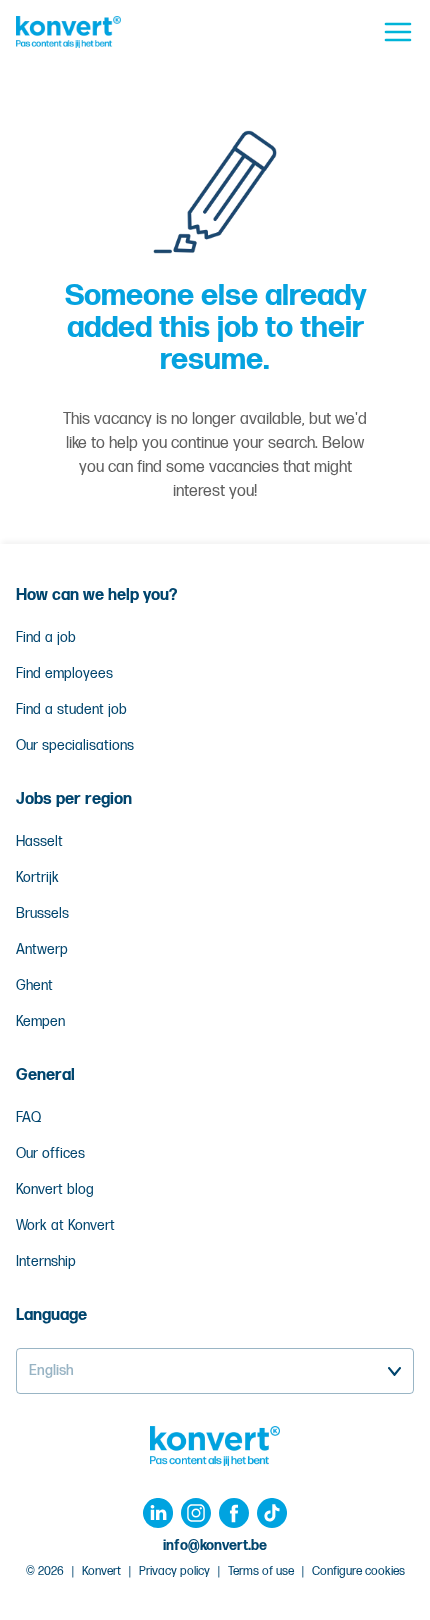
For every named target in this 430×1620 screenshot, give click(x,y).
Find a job (46, 637)
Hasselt (39, 841)
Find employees (64, 673)
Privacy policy (174, 1571)
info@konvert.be (215, 1545)
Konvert (101, 1571)
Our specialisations (75, 745)
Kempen (40, 1021)
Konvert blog (55, 1189)
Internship (46, 1261)
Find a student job (71, 709)
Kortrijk (37, 877)
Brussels (42, 913)
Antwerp (42, 949)
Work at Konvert (65, 1225)
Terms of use (261, 1571)
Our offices (50, 1153)
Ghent (34, 985)
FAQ (28, 1117)
